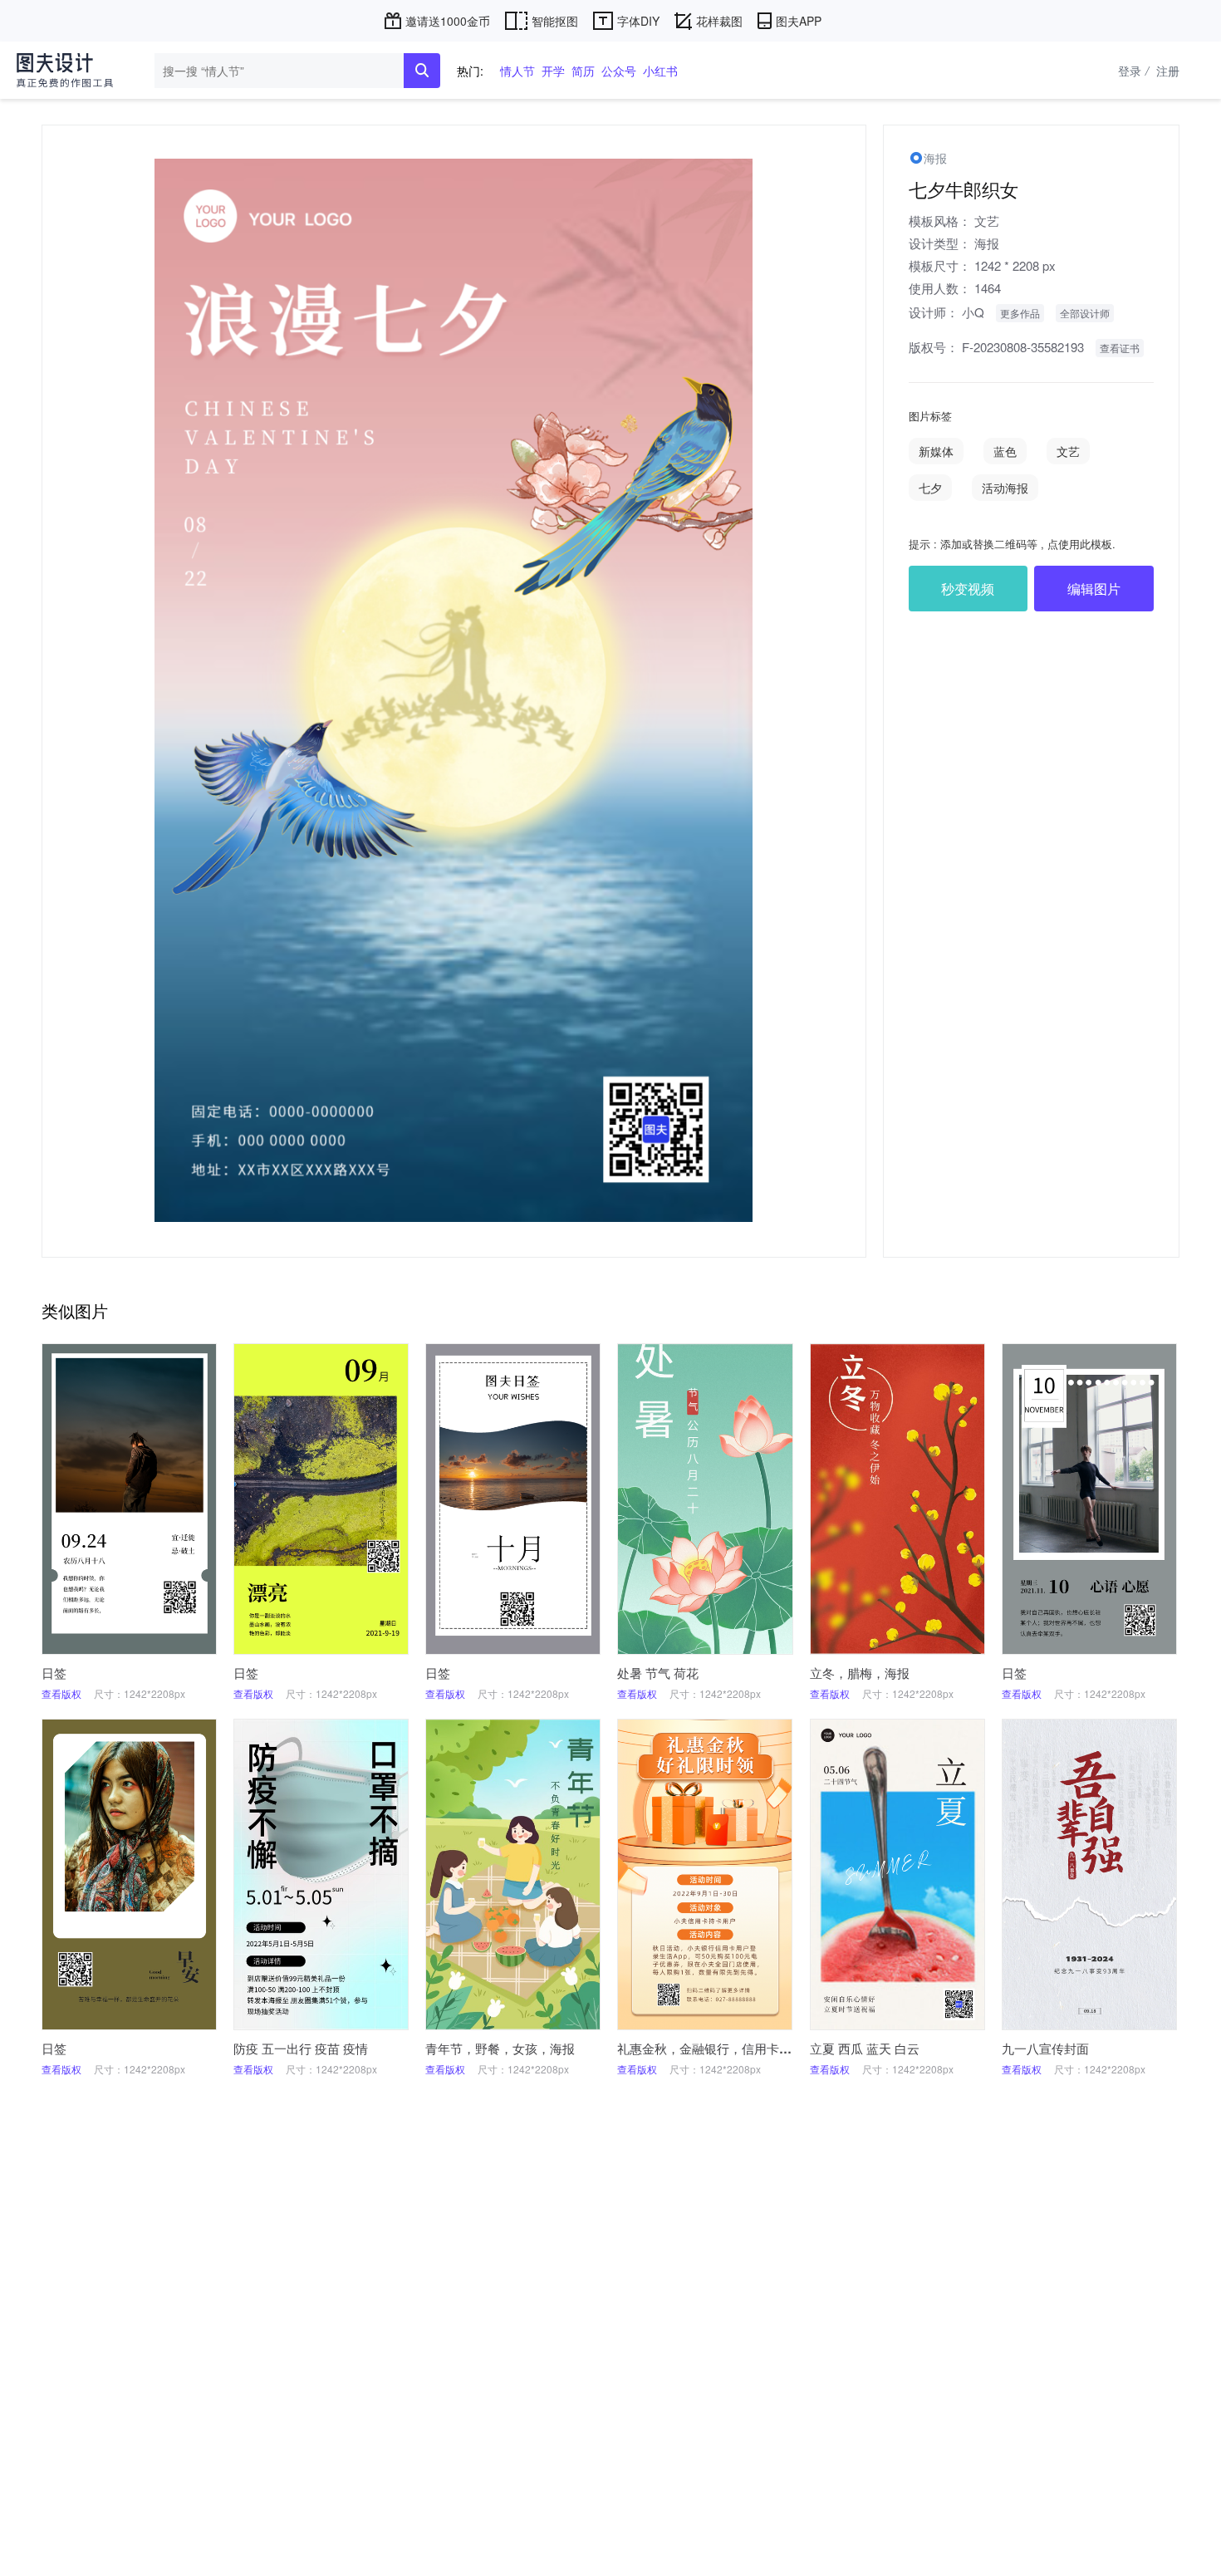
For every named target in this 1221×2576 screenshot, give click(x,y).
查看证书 (1120, 348)
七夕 (930, 488)
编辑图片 (1094, 589)
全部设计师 (1085, 313)
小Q (973, 312)
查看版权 (61, 1693)
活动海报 (1005, 488)
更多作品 (1020, 313)
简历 (583, 71)
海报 (987, 243)
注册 (1168, 71)
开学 (553, 71)
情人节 (517, 71)
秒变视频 (968, 589)
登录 (1133, 71)
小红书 (660, 71)
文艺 (987, 221)
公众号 (619, 71)
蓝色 (1005, 451)
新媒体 (936, 451)
